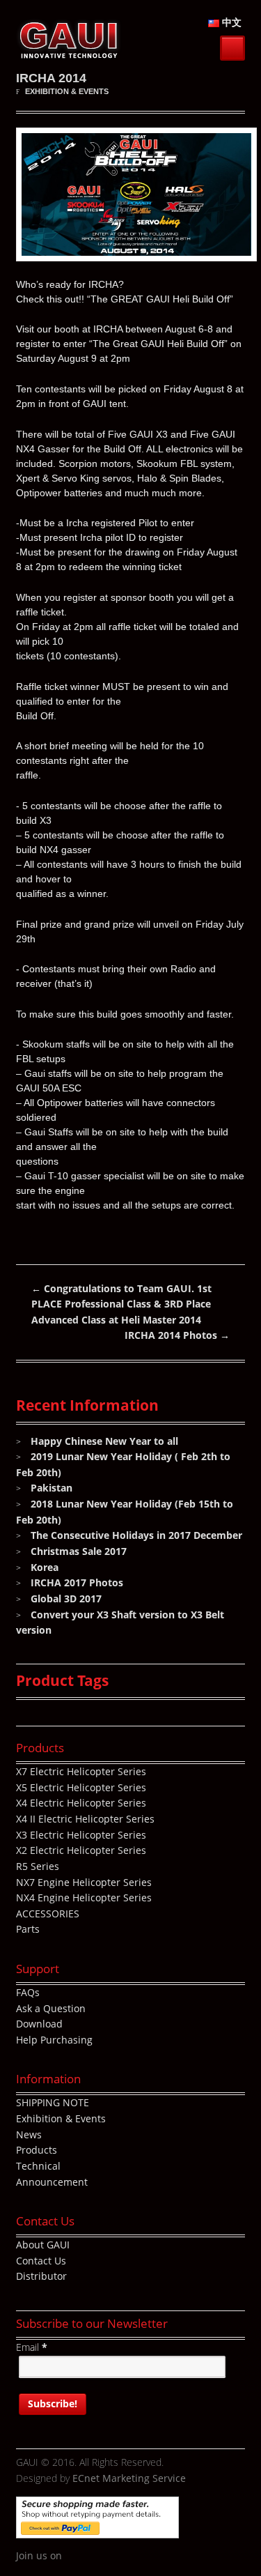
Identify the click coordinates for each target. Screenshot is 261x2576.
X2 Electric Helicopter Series (81, 1850)
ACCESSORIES (48, 1914)
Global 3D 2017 (66, 1598)
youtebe (114, 2556)
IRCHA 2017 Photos (77, 1582)
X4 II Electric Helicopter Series (85, 1819)
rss (135, 2556)
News (29, 2134)
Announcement (52, 2182)
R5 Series (38, 1866)
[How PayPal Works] (97, 2530)
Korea (45, 1567)
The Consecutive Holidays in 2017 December (136, 1535)
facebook (72, 2556)
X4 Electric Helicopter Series (81, 1803)
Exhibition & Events (61, 2118)
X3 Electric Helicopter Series (81, 1835)
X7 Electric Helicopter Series (81, 1771)
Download (39, 2024)
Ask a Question (51, 2008)
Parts (28, 1929)
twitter (93, 2556)
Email (32, 2347)
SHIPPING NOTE (53, 2102)
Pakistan (52, 1488)
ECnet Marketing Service (129, 2478)
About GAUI (43, 2245)
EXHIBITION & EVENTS (67, 91)
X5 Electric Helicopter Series (81, 1787)
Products (37, 2150)
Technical (38, 2166)
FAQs (28, 1992)
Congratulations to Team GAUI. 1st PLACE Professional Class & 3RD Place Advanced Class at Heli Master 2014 (121, 1304)
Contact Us (41, 2261)
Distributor (41, 2276)
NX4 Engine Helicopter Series (84, 1898)
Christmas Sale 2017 (79, 1551)
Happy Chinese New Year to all (104, 1441)
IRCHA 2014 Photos (177, 1335)
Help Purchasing (54, 2040)
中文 (230, 22)
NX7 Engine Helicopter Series (84, 1882)
